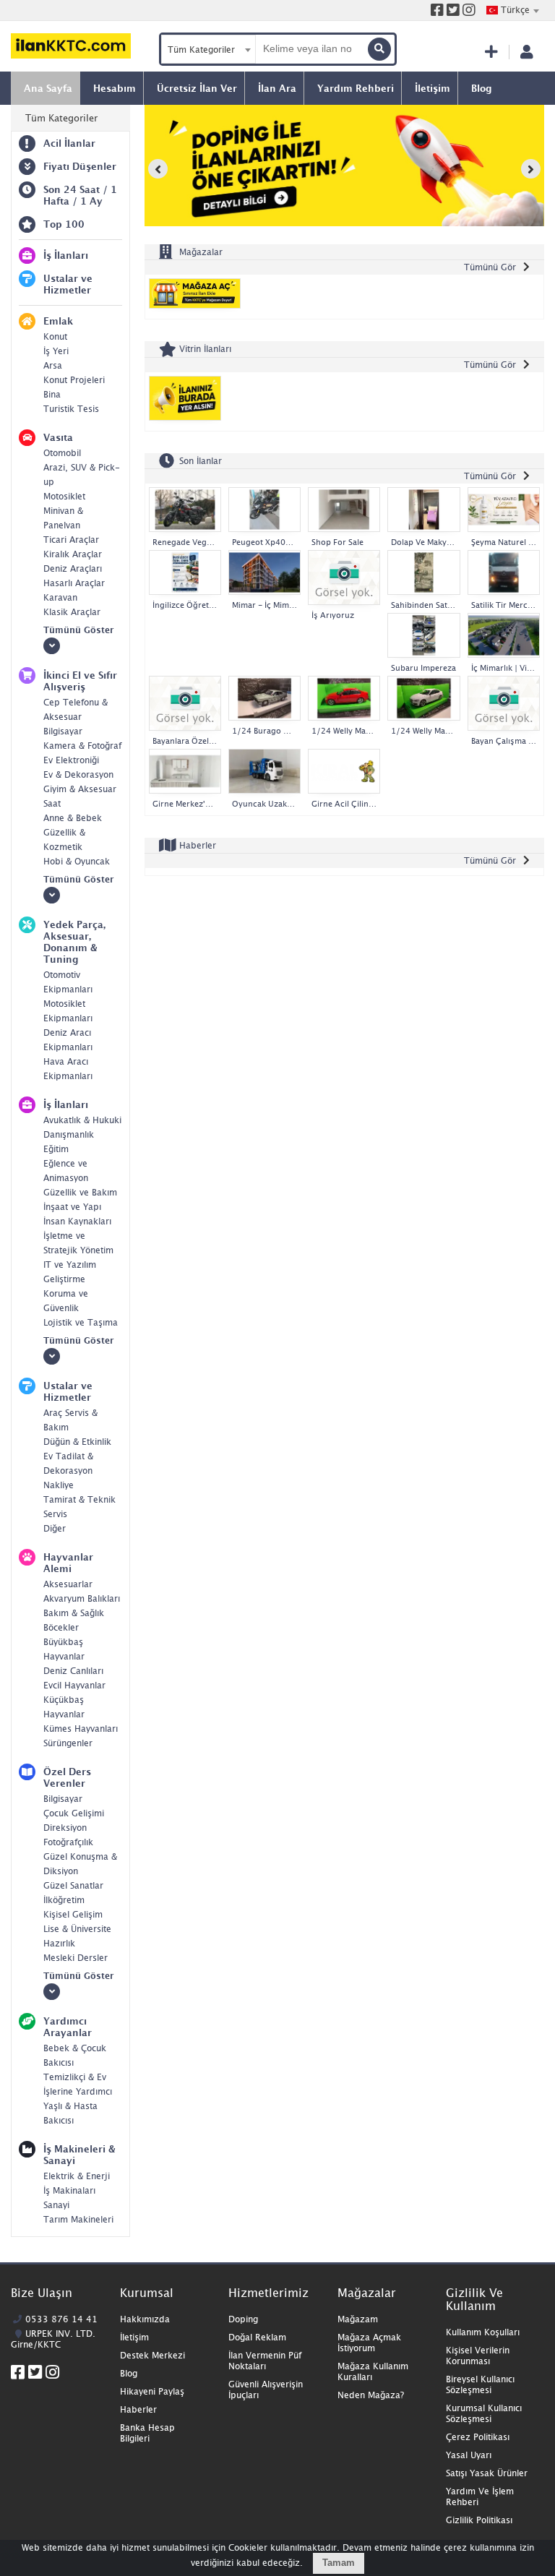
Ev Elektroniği (71, 760)
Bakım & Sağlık (74, 1613)
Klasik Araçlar (72, 612)
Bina (52, 394)
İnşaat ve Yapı (72, 1207)
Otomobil (62, 453)
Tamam (339, 2563)
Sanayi (56, 2205)
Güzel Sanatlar (73, 1885)
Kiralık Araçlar (73, 554)
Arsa (53, 365)
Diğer (55, 1528)
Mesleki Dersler (76, 1958)
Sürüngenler (68, 1743)
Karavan (60, 597)
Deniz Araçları (73, 568)
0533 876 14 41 (61, 2319)
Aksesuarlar (68, 1584)
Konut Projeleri (74, 380)
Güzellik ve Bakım (80, 1192)
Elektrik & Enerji (77, 2176)
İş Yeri (56, 351)
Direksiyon (65, 1828)
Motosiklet (64, 496)
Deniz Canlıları (73, 1671)
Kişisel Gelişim (73, 1914)
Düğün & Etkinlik (77, 1442)
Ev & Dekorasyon (78, 774)
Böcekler (61, 1627)
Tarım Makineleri (78, 2219)
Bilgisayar (63, 731)
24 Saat (82, 189)
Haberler (196, 845)
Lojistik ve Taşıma (81, 1322)
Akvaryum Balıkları (82, 1598)
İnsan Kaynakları (77, 1221)
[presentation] (158, 169)
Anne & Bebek (73, 818)
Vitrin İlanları (204, 349)
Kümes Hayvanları (81, 1729)
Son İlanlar (199, 460)
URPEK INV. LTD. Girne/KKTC (53, 2339)
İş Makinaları (69, 2190)
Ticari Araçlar (71, 540)
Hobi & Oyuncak (77, 861)
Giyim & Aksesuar (80, 789)
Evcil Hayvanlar (74, 1685)
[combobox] (512, 10)
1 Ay (91, 201)
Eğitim (56, 1149)
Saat (52, 803)
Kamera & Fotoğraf (82, 746)
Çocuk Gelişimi (74, 1813)
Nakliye (59, 1485)
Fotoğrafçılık (68, 1842)
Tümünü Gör (490, 267)
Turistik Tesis (71, 409)
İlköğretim (64, 1900)
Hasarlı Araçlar (74, 583)
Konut (55, 336)
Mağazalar (199, 252)
